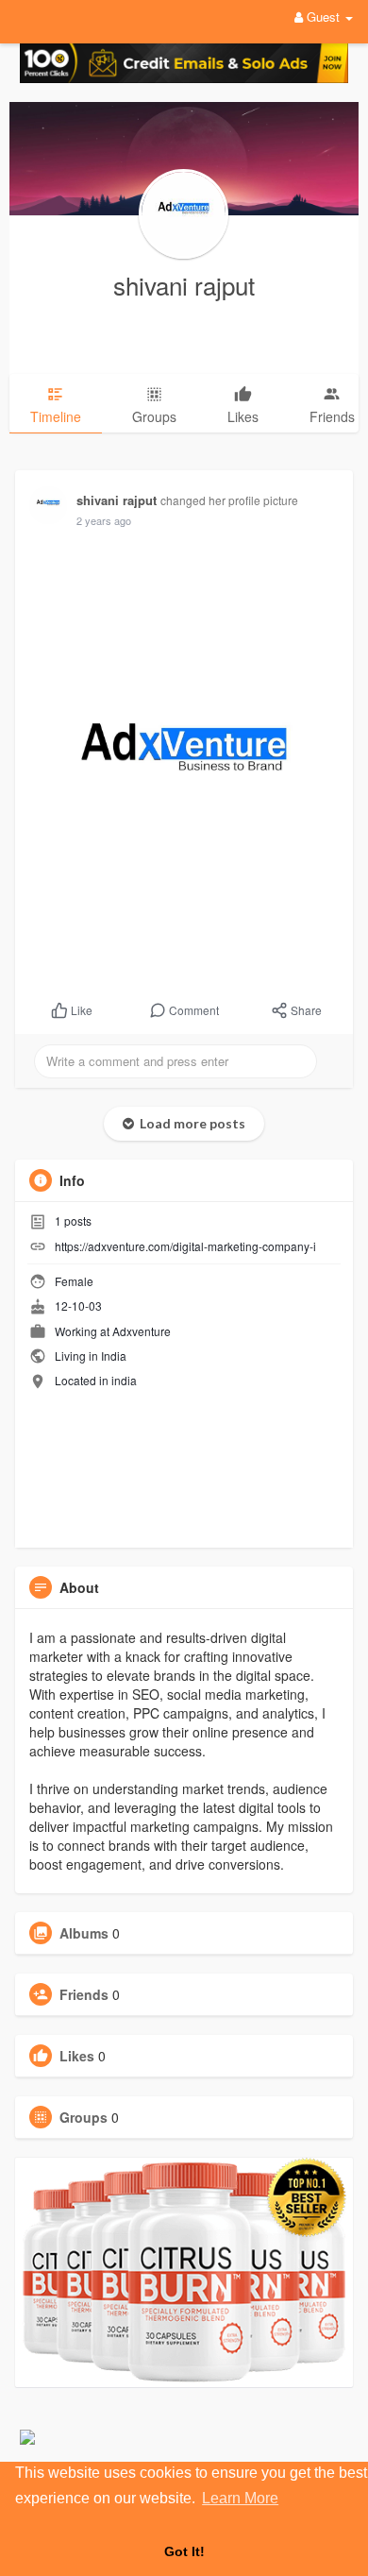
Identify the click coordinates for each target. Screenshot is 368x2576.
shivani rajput (184, 285)
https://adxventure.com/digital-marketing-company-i (185, 1246)
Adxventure (142, 1331)
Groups (84, 2117)
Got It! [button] (184, 2551)
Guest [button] (323, 17)
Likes (77, 2056)
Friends (84, 1994)
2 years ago (104, 520)
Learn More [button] (240, 2498)
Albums (84, 1933)
